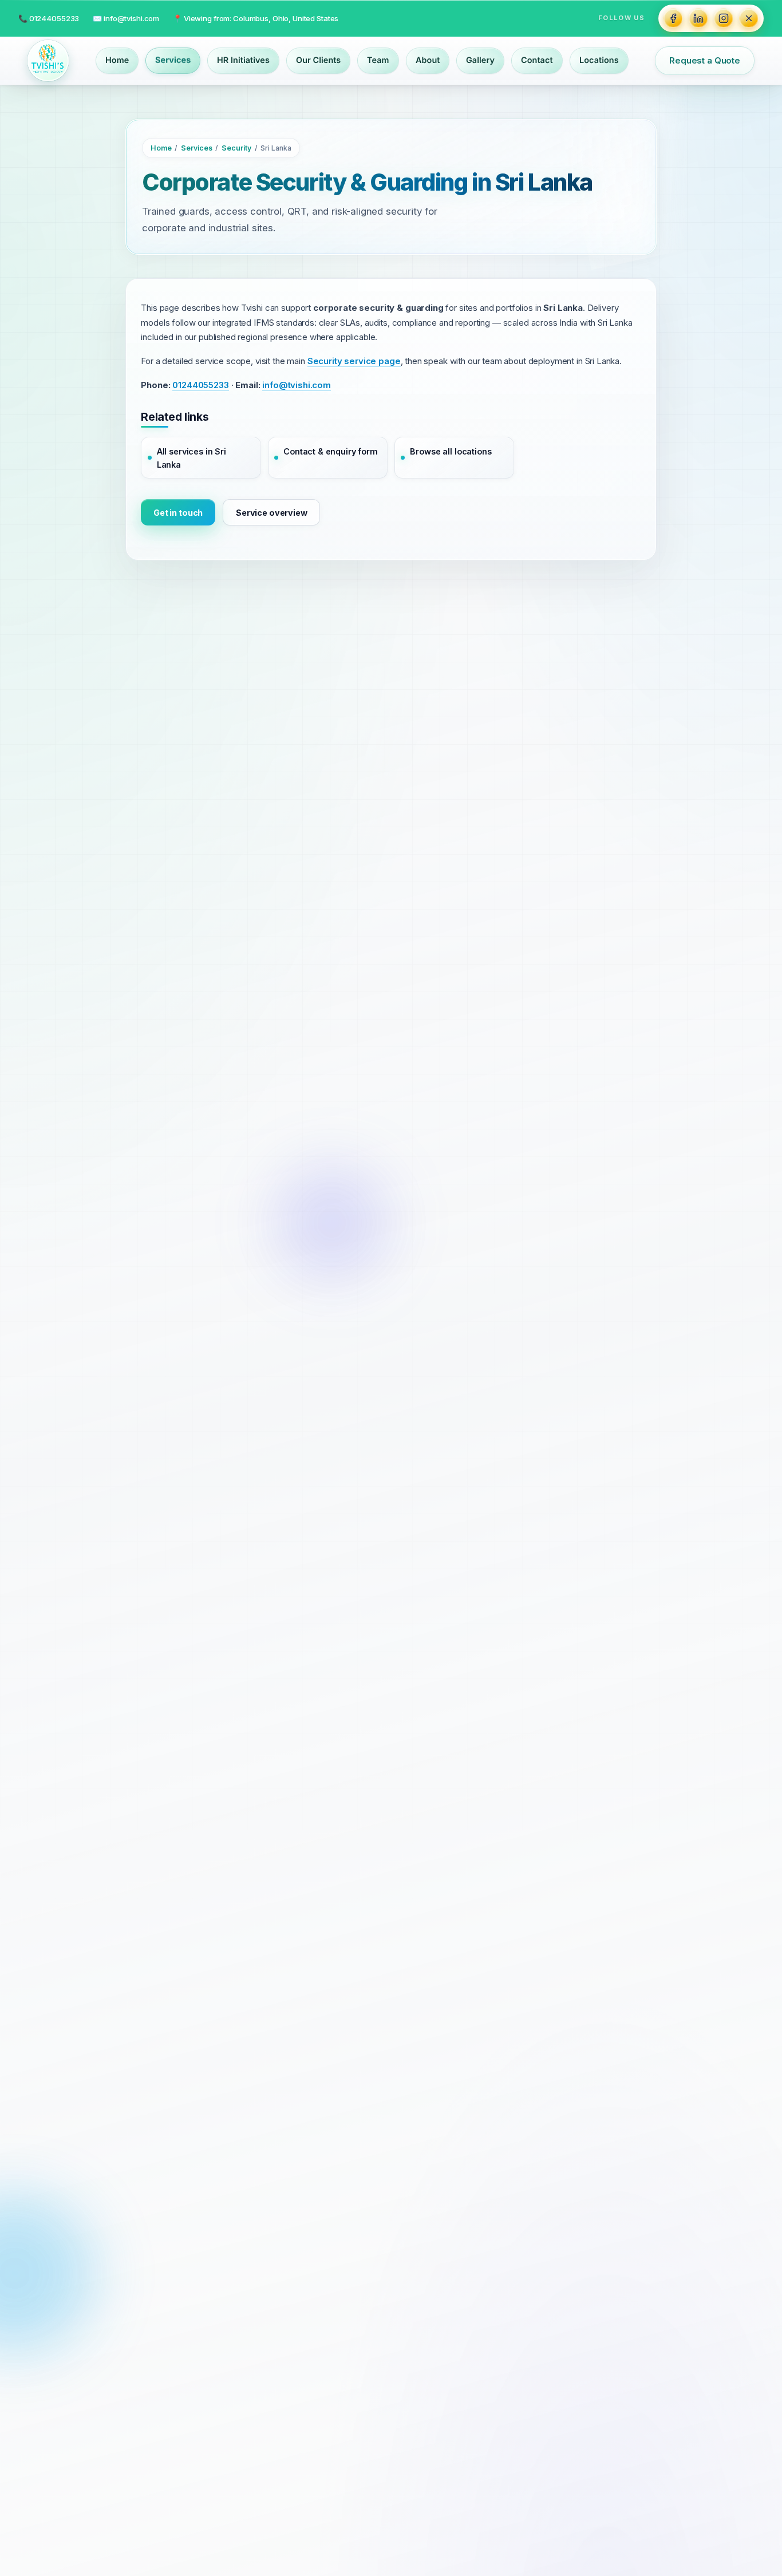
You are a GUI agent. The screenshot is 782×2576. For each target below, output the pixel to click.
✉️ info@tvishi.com (126, 18)
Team (378, 60)
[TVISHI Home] (48, 61)
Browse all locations (451, 452)
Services (173, 60)
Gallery (480, 60)
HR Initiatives (243, 60)
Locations (599, 60)
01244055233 (200, 386)
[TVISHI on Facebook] (673, 18)
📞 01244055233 (49, 18)
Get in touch (178, 513)
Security (236, 149)
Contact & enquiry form (331, 452)
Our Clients (318, 60)
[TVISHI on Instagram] (724, 18)
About (428, 60)
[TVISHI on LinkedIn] (698, 18)
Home (117, 60)
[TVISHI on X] (749, 18)
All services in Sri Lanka (191, 459)
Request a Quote (705, 60)
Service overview (272, 513)
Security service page (354, 361)
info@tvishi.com (297, 386)
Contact (537, 60)
